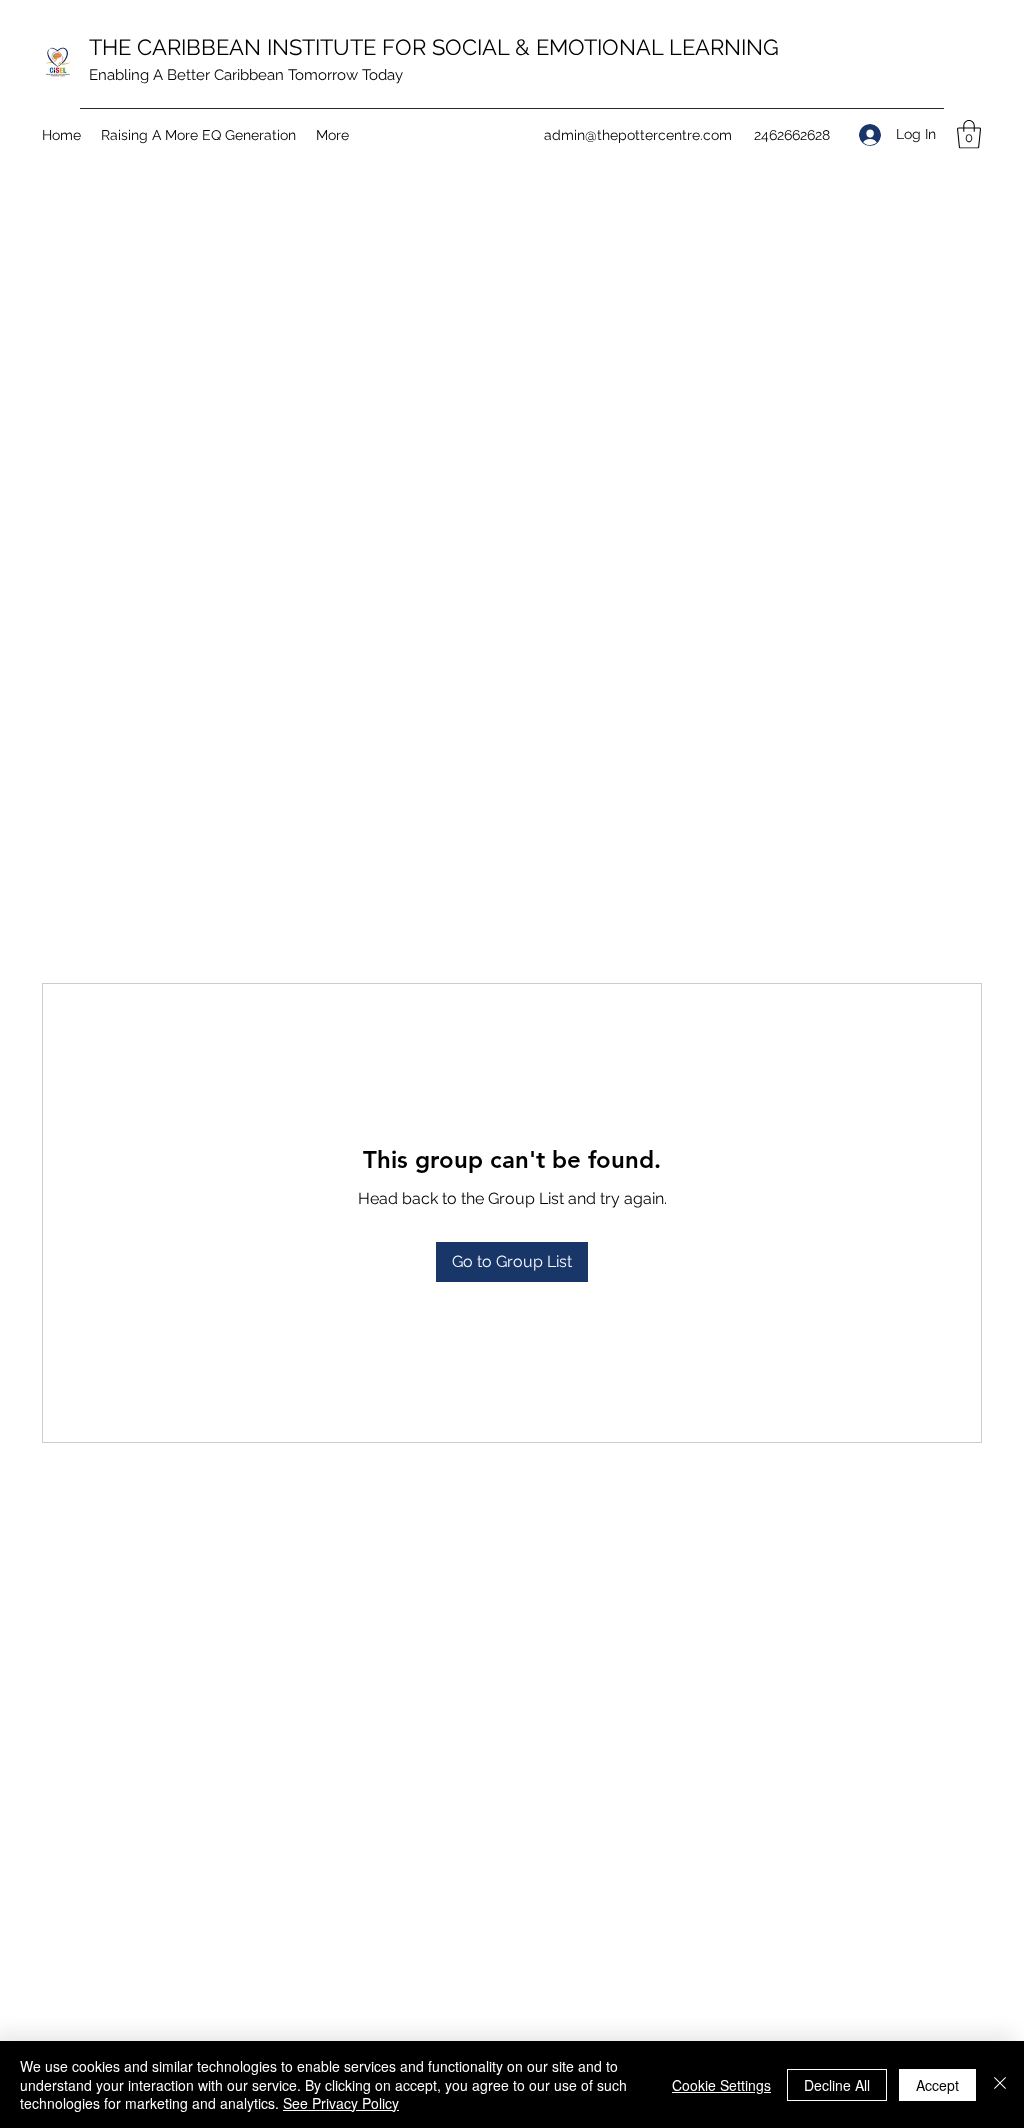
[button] (969, 134)
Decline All (837, 2085)
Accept (937, 2085)
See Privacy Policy (341, 2103)
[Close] (1000, 2084)
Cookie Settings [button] (721, 2085)
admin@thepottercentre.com (638, 135)
